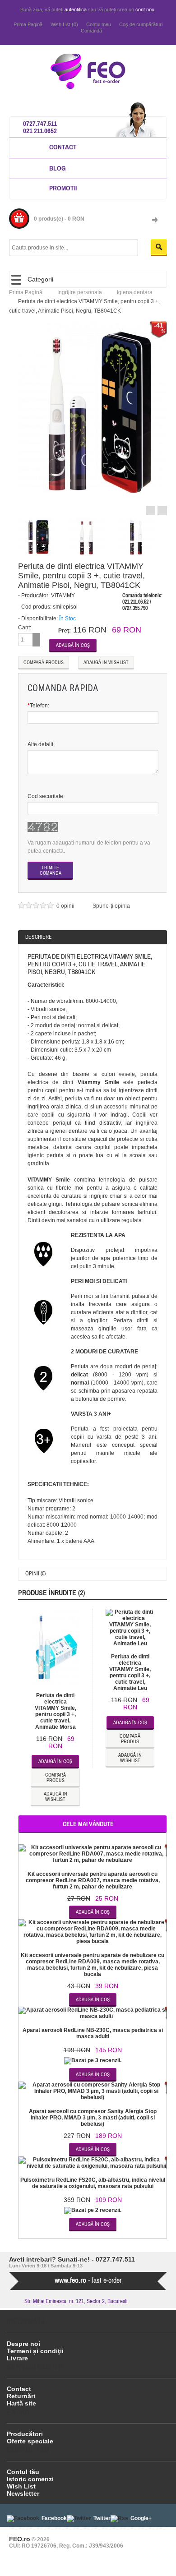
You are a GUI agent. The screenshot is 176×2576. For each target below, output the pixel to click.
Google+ (141, 2518)
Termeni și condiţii (35, 2351)
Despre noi (23, 2344)
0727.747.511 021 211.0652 (40, 127)
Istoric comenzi (30, 2479)
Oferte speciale (30, 2441)
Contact (63, 147)
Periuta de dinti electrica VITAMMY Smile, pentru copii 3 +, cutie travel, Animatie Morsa (56, 1711)
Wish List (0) (64, 24)
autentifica (76, 9)
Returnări (21, 2396)
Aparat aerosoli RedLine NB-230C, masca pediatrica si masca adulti (93, 2033)
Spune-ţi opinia (111, 906)
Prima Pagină (28, 24)
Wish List (21, 2486)
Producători (25, 2434)
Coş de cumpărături (141, 24)
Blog (58, 168)
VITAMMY (63, 596)
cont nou (145, 9)
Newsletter (23, 2493)
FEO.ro (20, 2539)
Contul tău (23, 2472)
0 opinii (66, 906)
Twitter (102, 2518)
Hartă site (21, 2403)
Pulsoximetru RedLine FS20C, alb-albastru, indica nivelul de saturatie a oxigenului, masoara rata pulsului (93, 2183)
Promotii (63, 188)
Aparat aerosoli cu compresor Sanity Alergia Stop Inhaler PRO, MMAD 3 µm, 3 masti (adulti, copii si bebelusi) (93, 2118)
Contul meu (99, 24)
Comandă (91, 31)
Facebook (54, 2518)
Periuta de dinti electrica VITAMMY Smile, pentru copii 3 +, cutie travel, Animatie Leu (130, 1672)
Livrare (17, 2358)
